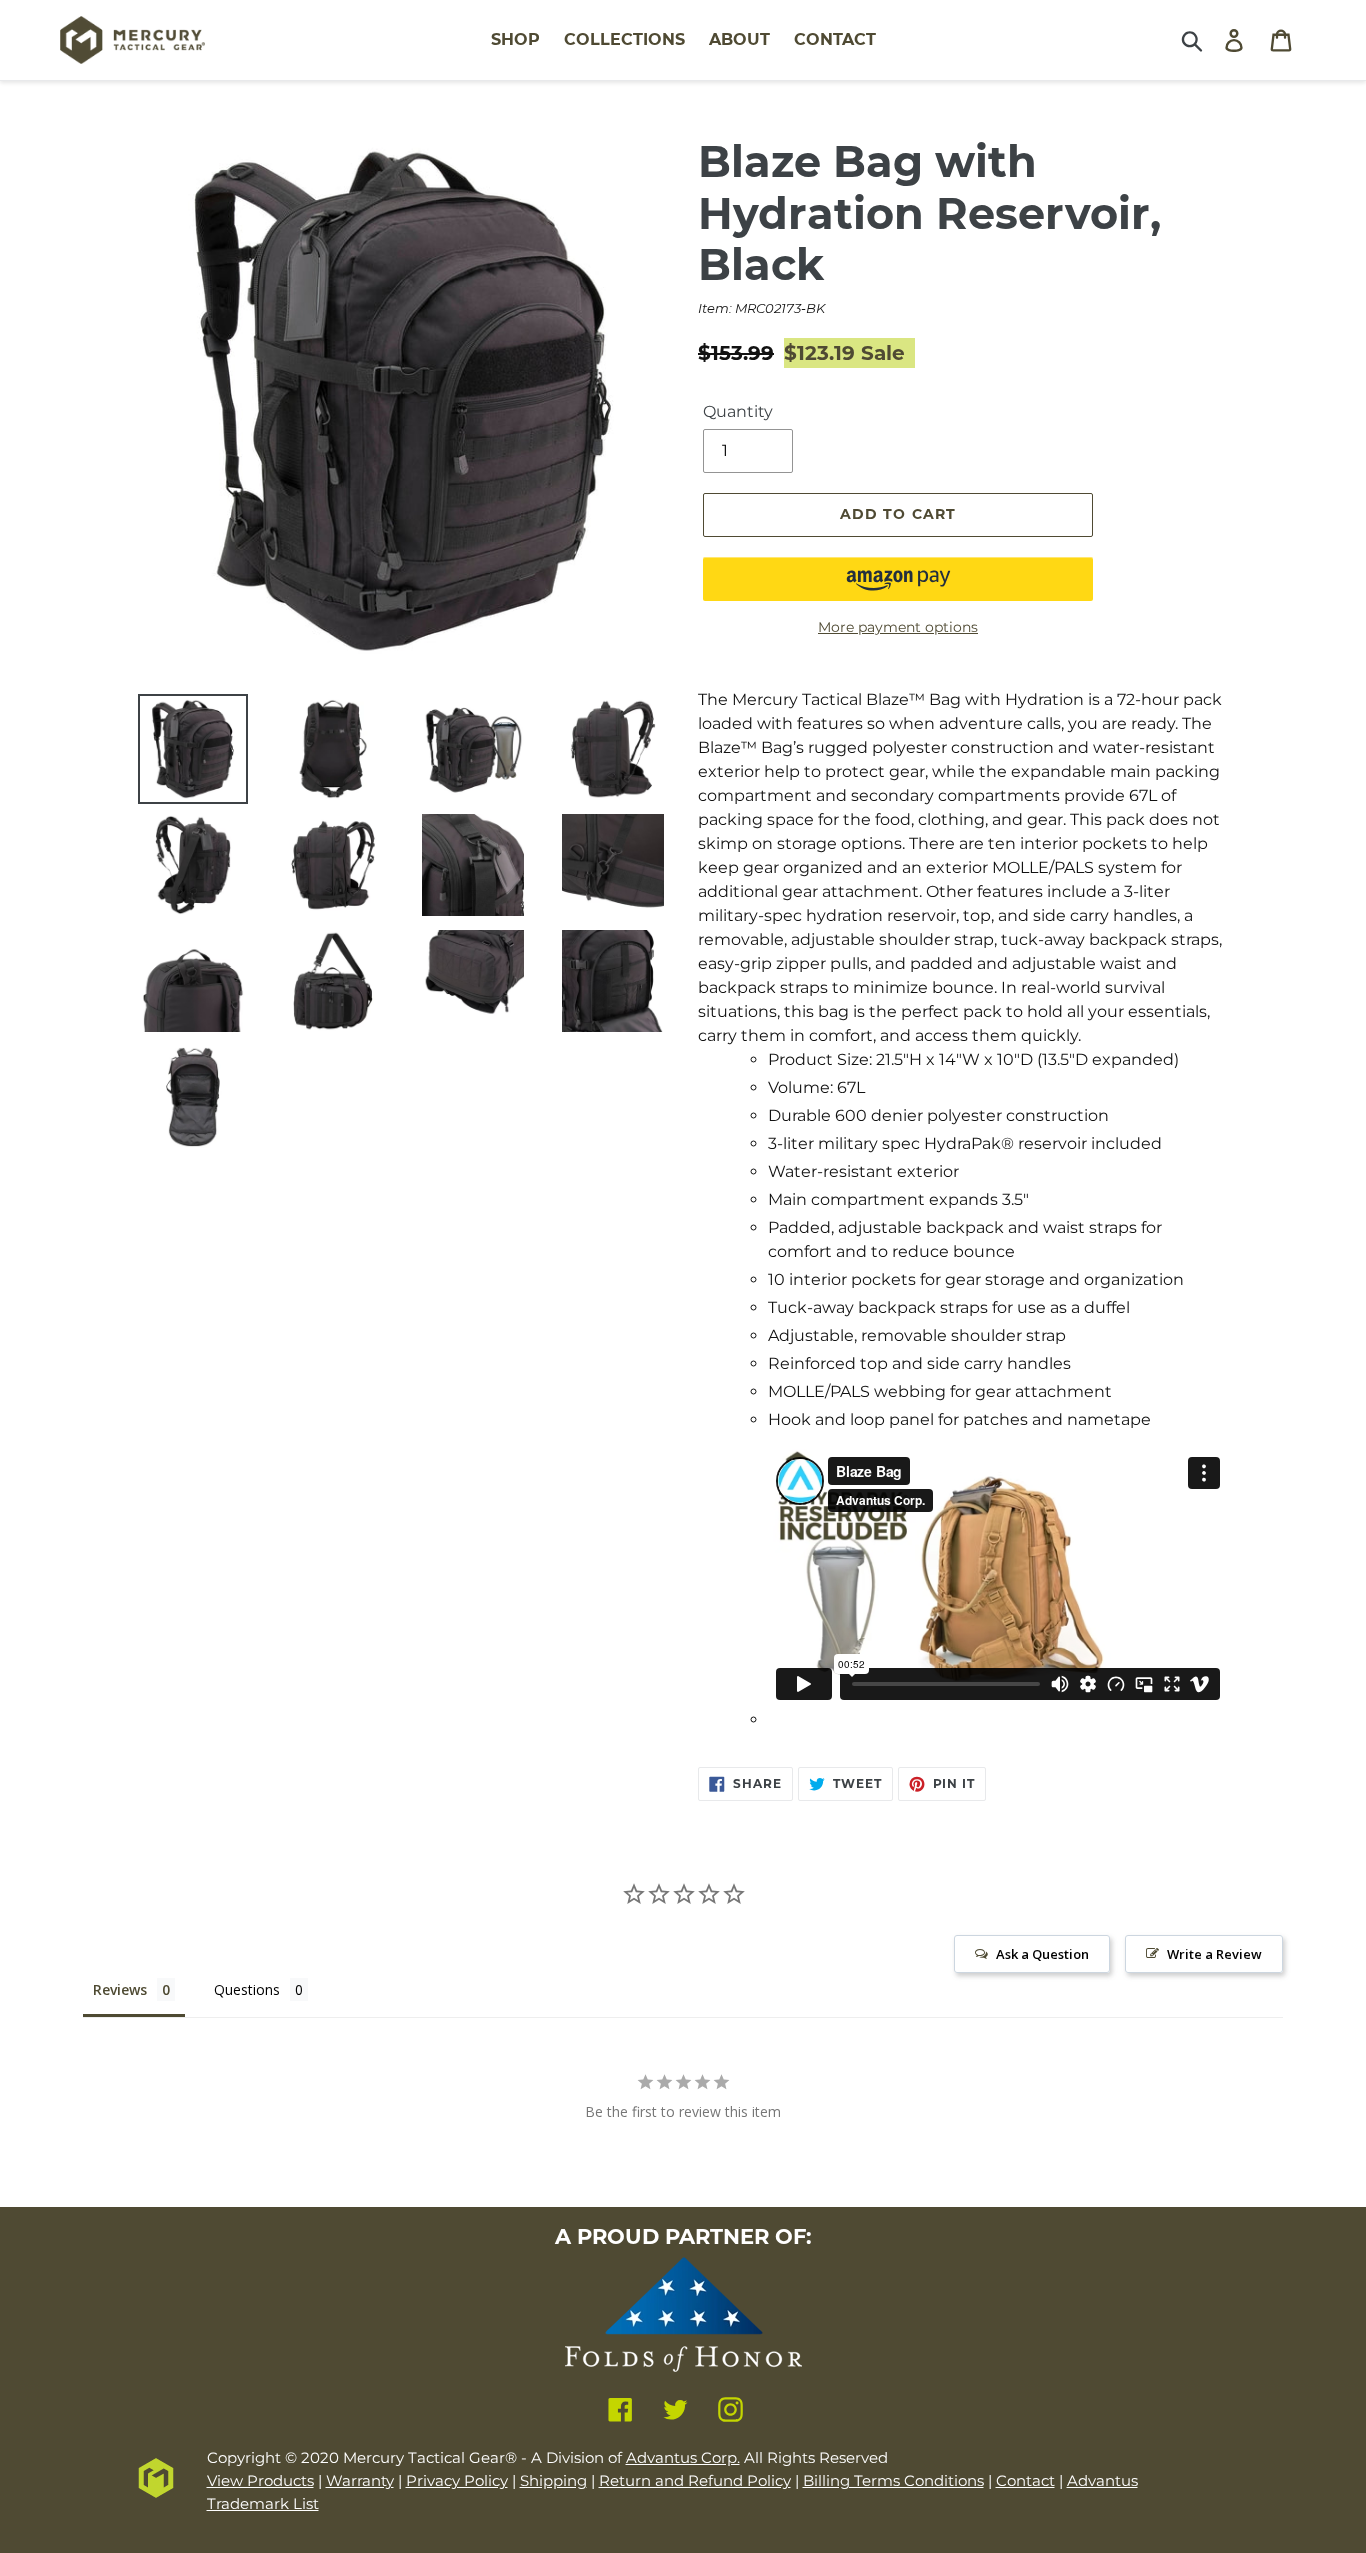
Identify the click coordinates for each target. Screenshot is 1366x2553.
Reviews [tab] (120, 1989)
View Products (260, 2480)
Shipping (553, 2480)
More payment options (898, 627)
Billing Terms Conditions (893, 2480)
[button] (898, 579)
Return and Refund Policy (695, 2480)
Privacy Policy (457, 2480)
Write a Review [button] (1214, 1954)
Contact (1025, 2480)
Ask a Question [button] (1042, 1954)
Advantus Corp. (683, 2457)
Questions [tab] (247, 1989)
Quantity (738, 411)
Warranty (360, 2480)
